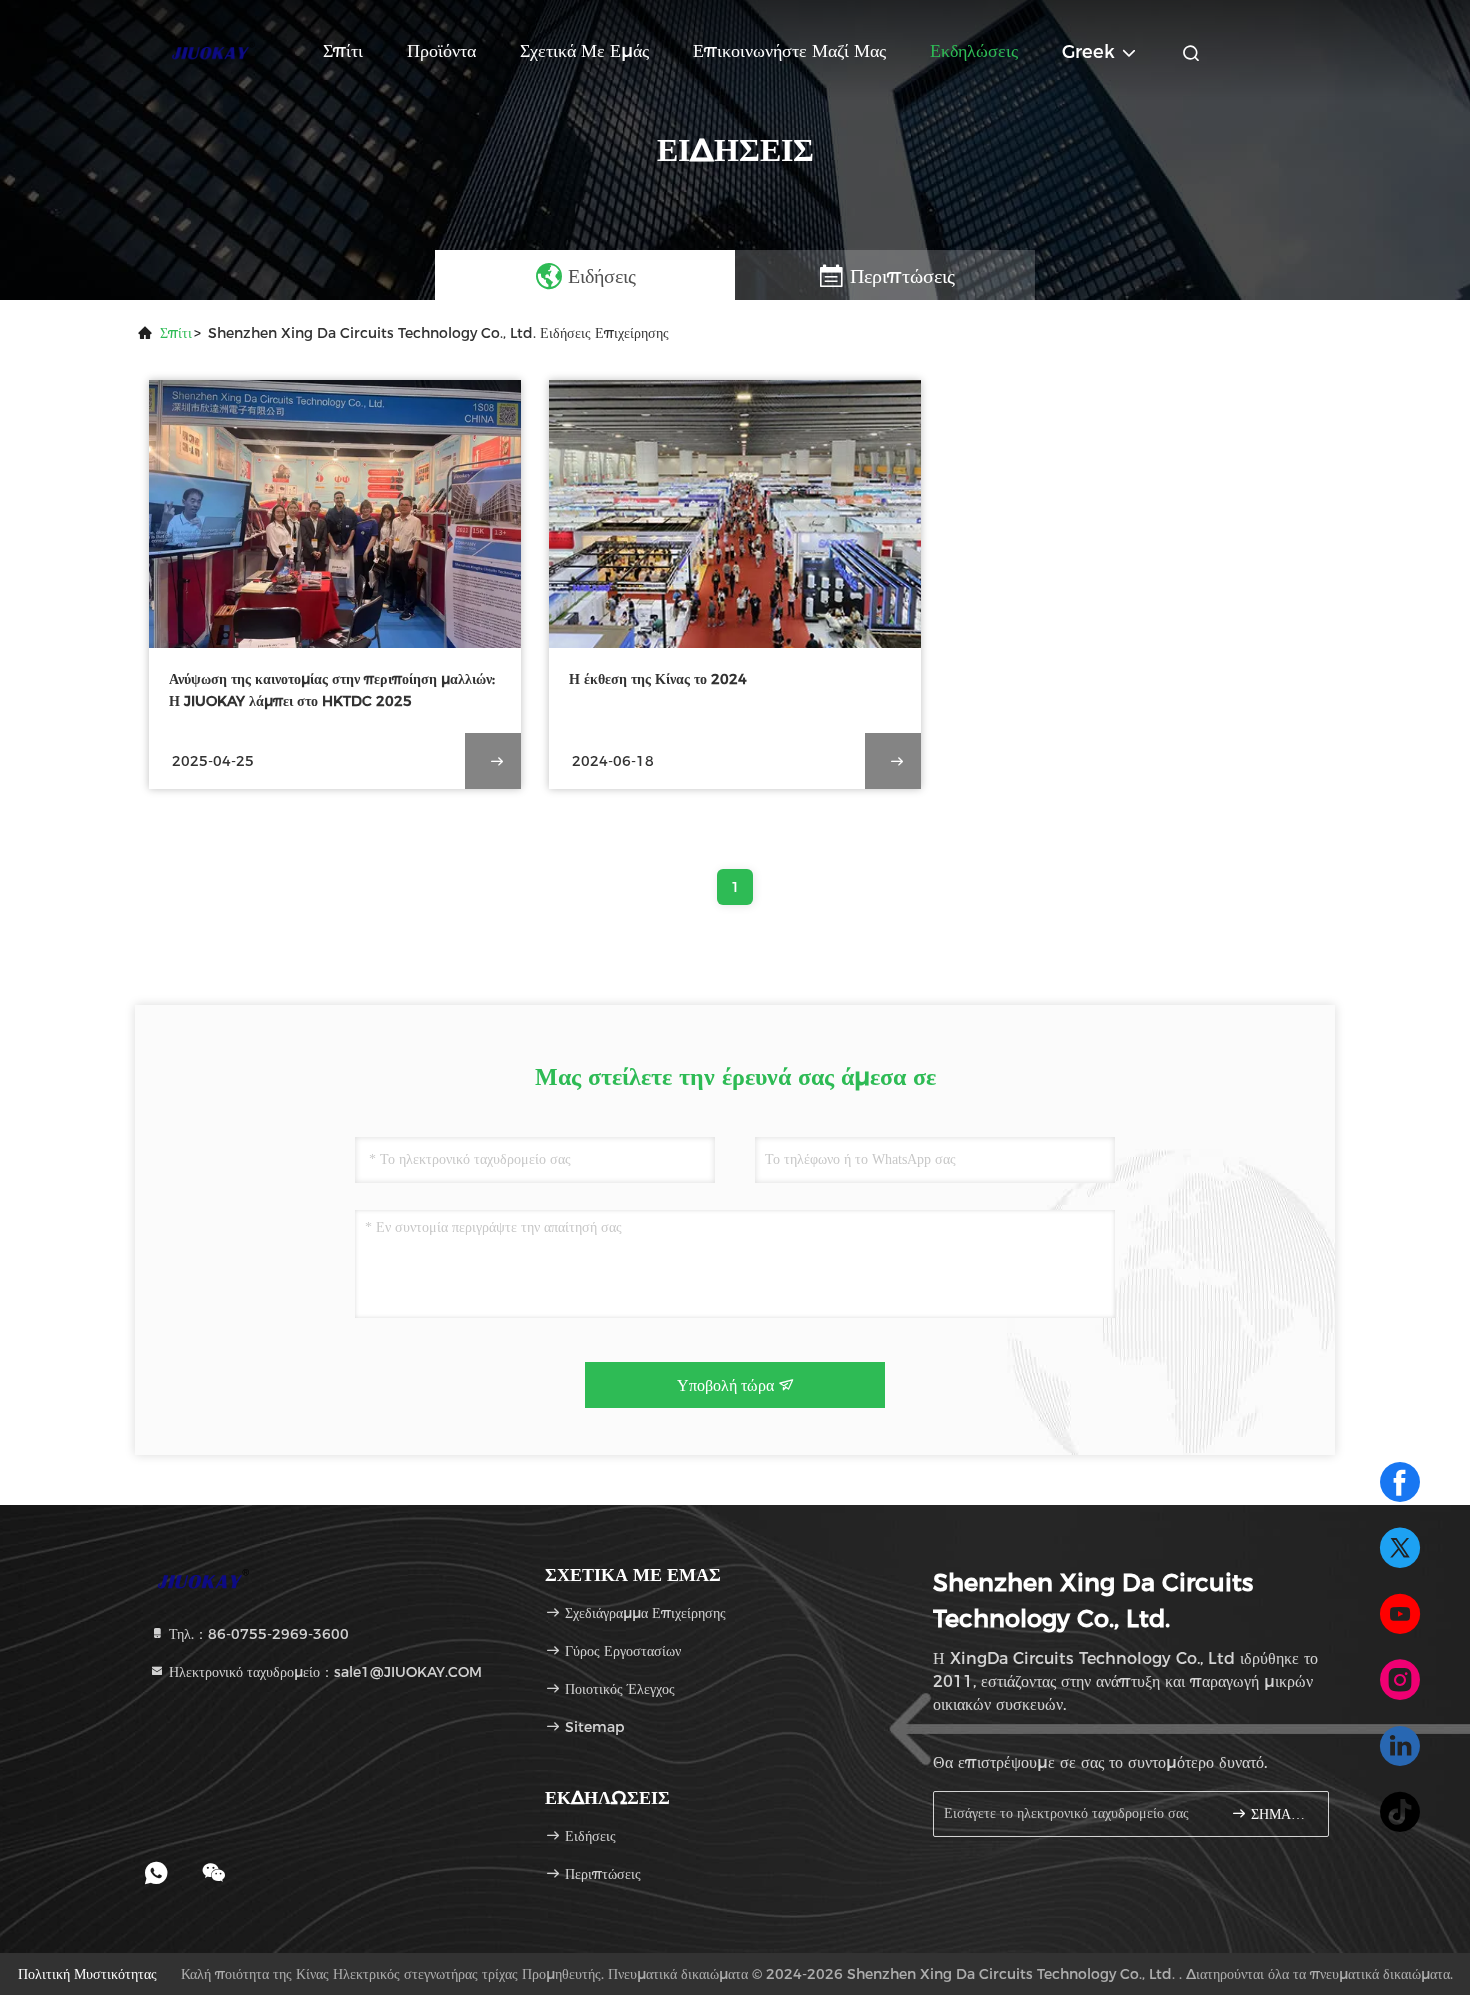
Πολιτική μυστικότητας (87, 1974)
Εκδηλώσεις (974, 51)
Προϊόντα (441, 51)
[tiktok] (1400, 1812)
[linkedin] (1400, 1746)
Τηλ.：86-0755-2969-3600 (257, 1634)
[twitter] (1400, 1548)
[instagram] (1400, 1680)
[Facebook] (1400, 1482)
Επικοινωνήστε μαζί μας (789, 51)
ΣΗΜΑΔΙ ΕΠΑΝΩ (1279, 1814)
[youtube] (1400, 1614)
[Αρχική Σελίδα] (215, 50)
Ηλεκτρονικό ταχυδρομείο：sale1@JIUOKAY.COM (323, 1672)
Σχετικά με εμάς (584, 51)
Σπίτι (343, 51)
